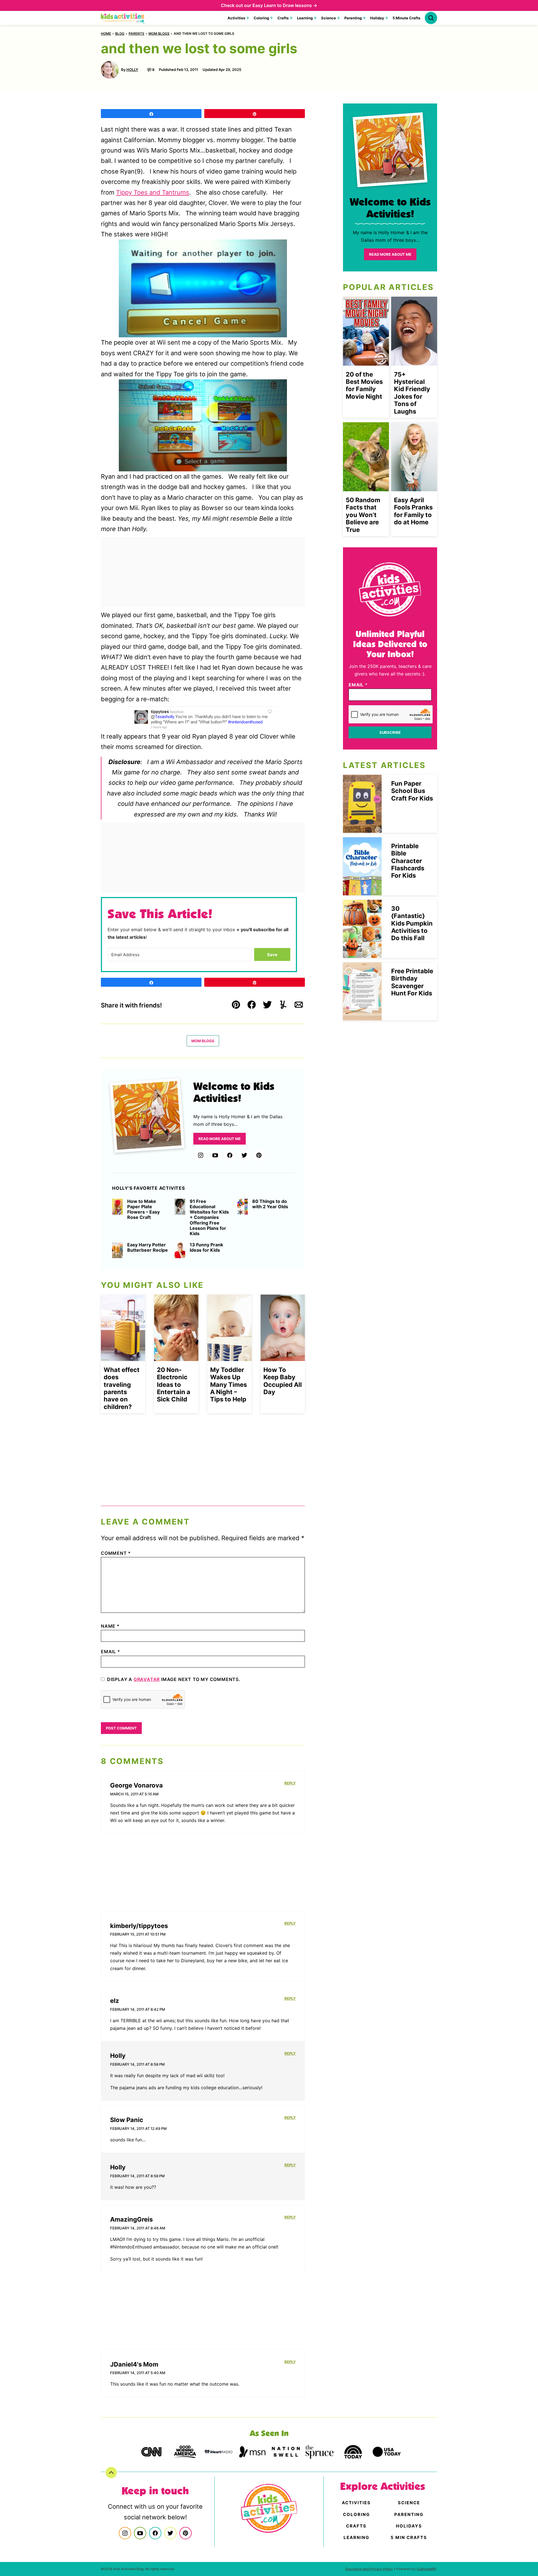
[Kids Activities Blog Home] (123, 18)
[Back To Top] (111, 2473)
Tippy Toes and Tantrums (153, 192)
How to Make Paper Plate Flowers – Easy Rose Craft (143, 1209)
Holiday (377, 18)
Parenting (353, 18)
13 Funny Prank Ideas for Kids (206, 1247)
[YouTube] (215, 1155)
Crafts (283, 18)
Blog (120, 34)
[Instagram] (201, 1155)
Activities (236, 18)
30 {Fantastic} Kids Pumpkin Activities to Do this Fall (412, 923)
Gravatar (147, 1679)
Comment (116, 1553)
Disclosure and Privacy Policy (369, 2569)
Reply (290, 1783)
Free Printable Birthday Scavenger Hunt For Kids (412, 982)
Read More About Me (220, 1139)
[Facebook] (230, 1155)
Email (111, 1652)
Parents (136, 34)
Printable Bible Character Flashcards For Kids (408, 861)
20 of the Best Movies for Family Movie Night (364, 385)
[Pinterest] (259, 1155)
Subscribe (390, 732)
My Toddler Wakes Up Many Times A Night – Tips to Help (229, 1385)
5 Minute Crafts (406, 18)
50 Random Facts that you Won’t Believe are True (363, 515)
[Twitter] (244, 1155)
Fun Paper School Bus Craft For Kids (412, 791)
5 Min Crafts (409, 2537)
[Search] (431, 18)
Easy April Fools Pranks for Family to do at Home (413, 511)
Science (329, 18)
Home (106, 34)
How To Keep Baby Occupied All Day (283, 1381)
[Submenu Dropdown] (248, 18)
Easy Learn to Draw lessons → (285, 5)
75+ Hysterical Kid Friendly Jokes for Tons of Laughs (412, 393)
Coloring (261, 18)
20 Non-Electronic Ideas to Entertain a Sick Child (174, 1385)
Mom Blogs (159, 34)
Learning (305, 18)
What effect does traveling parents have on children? (122, 1388)
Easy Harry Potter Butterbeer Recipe (148, 1247)
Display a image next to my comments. (174, 1679)
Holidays (409, 2526)
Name (110, 1626)
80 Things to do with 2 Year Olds (270, 1204)
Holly (132, 70)
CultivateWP (426, 2569)
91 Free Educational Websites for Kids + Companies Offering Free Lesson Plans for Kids (209, 1217)
